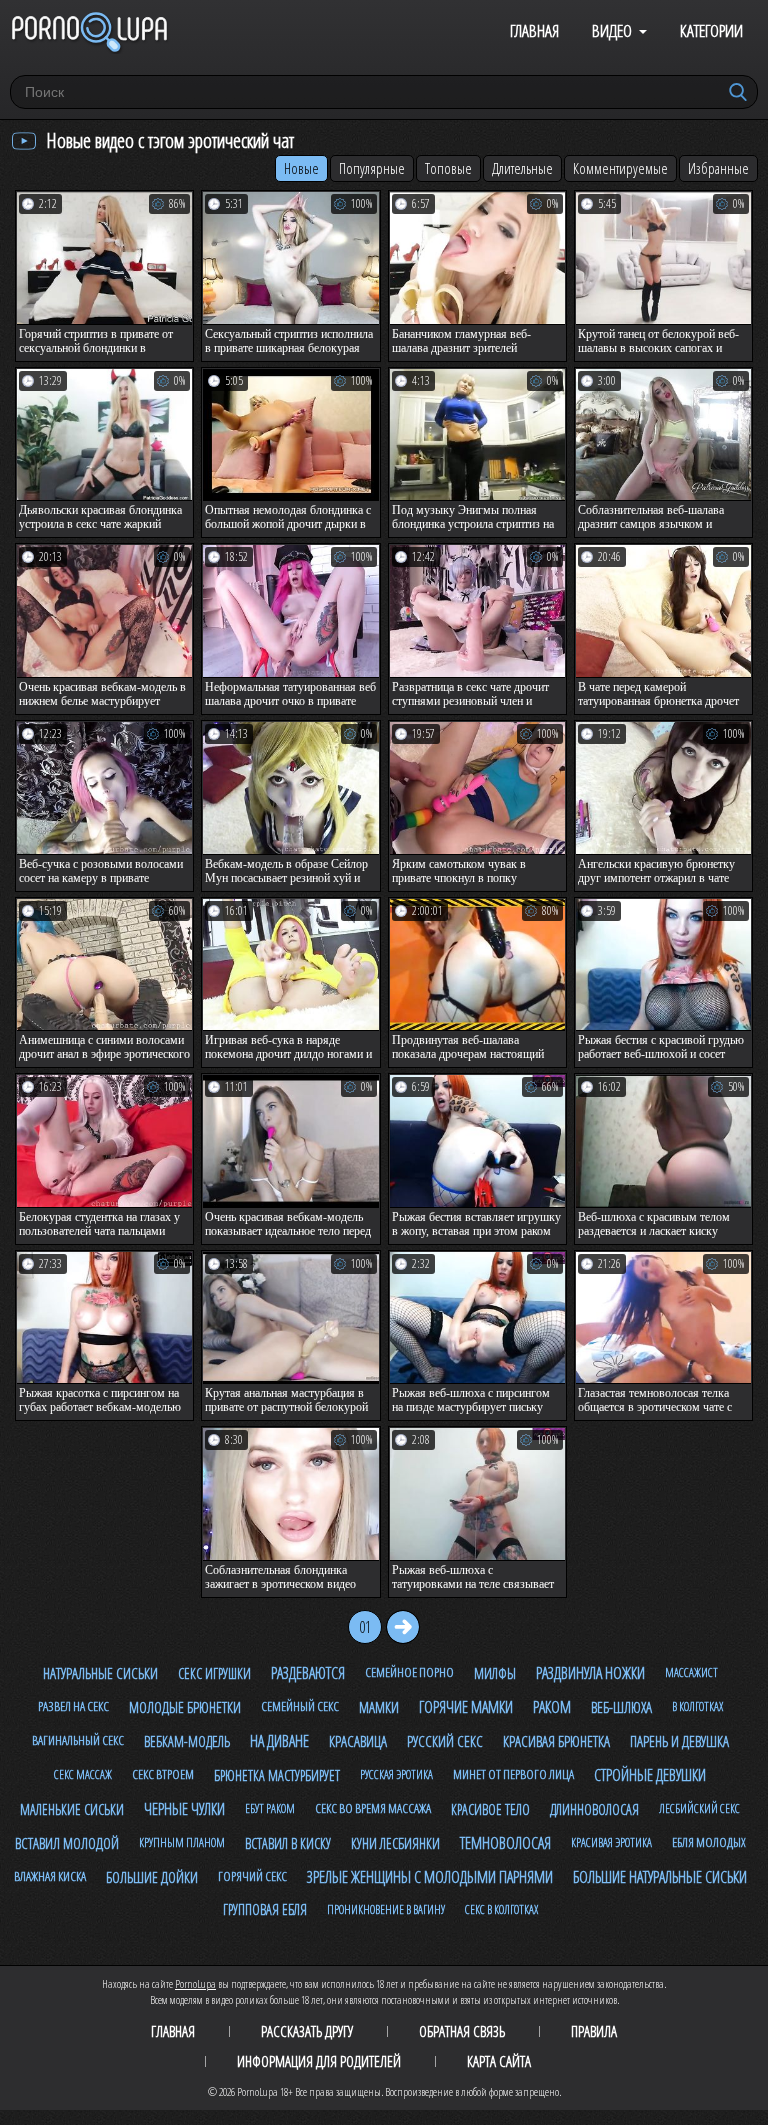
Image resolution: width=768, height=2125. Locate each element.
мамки (379, 1707)
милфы (495, 1673)
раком (552, 1707)
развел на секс (73, 1706)
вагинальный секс (78, 1740)
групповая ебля (265, 1909)
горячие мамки (466, 1707)
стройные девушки (650, 1775)
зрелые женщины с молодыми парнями (430, 1877)
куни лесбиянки (395, 1843)
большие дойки (152, 1877)
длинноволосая (594, 1809)
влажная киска (50, 1876)
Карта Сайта (499, 2061)
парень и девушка (679, 1741)
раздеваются (308, 1673)
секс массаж (83, 1774)
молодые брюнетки (185, 1707)
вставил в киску (288, 1843)
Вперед (403, 1627)
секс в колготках (501, 1909)
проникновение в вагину (386, 1909)
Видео (612, 30)
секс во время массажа (373, 1808)
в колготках (697, 1706)
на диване (279, 1741)
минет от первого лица (513, 1774)
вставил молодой (67, 1843)
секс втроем (163, 1774)
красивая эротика (611, 1842)
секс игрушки (214, 1673)
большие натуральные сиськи (660, 1877)
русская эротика (396, 1774)
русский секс (445, 1741)
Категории (711, 30)
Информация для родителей (319, 2061)
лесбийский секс (699, 1808)
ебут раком (270, 1808)
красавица (358, 1741)
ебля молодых (709, 1842)
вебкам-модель (187, 1741)
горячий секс (252, 1876)
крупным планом (182, 1842)
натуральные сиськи (100, 1673)
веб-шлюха (621, 1707)
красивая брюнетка (556, 1741)
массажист (691, 1672)
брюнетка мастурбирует (277, 1775)
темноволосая (505, 1843)
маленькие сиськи (72, 1809)
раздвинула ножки (590, 1673)
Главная (534, 30)
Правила (594, 2031)
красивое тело (490, 1809)
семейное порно (409, 1672)
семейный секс (300, 1706)
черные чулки (184, 1809)
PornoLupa (195, 1983)
